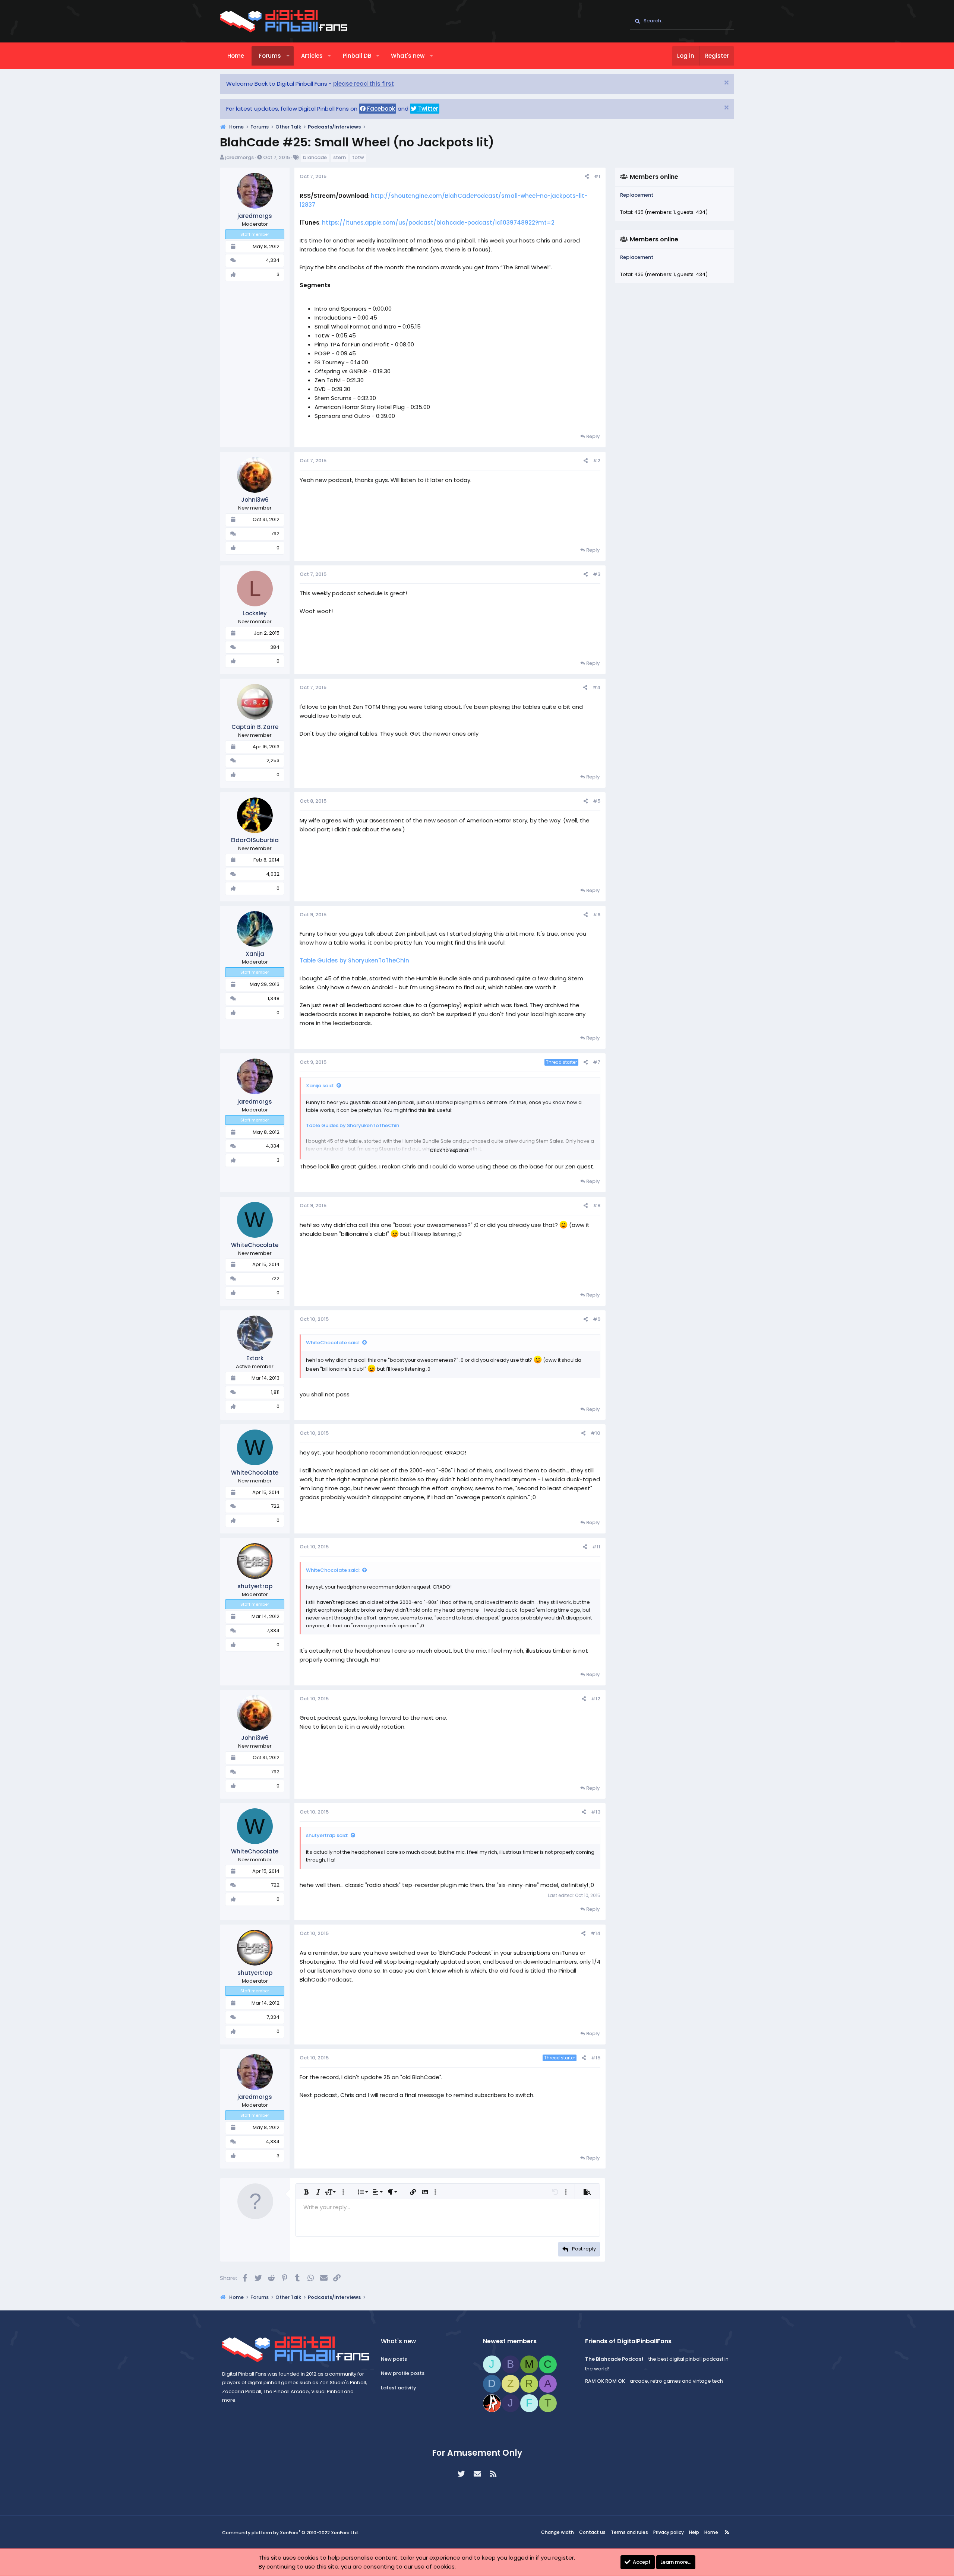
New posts (394, 2359)
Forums (270, 56)
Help (694, 2532)
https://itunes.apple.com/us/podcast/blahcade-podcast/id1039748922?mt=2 (438, 223)
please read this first (364, 84)
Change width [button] (557, 2532)
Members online (654, 177)
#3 (597, 574)
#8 (597, 1205)
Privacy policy (669, 2532)
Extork (255, 1358)
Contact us (592, 2532)
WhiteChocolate (255, 1245)
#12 (596, 1699)
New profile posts (403, 2373)
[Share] (587, 177)
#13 (596, 1812)
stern (339, 157)
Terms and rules (629, 2532)
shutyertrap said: (327, 1835)
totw (358, 157)
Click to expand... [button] (451, 1150)
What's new (408, 56)
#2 (597, 461)
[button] (288, 56)
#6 (597, 915)
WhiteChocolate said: (333, 1343)
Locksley (255, 613)
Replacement (637, 195)
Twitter (427, 109)
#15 (596, 2058)
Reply (593, 436)
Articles (312, 56)
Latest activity (399, 2388)
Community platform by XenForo (290, 2533)
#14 (596, 1933)
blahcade (315, 157)
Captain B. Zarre (255, 727)
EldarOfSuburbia (255, 840)
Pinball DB (357, 56)
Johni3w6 (255, 500)
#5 (597, 801)
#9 (597, 1319)
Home (236, 56)
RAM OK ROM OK (605, 2381)
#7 (597, 1062)
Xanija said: (320, 1086)
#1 (597, 176)
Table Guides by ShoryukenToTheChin (354, 960)
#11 (596, 1547)
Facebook (380, 109)
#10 (596, 1433)
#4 (596, 687)
